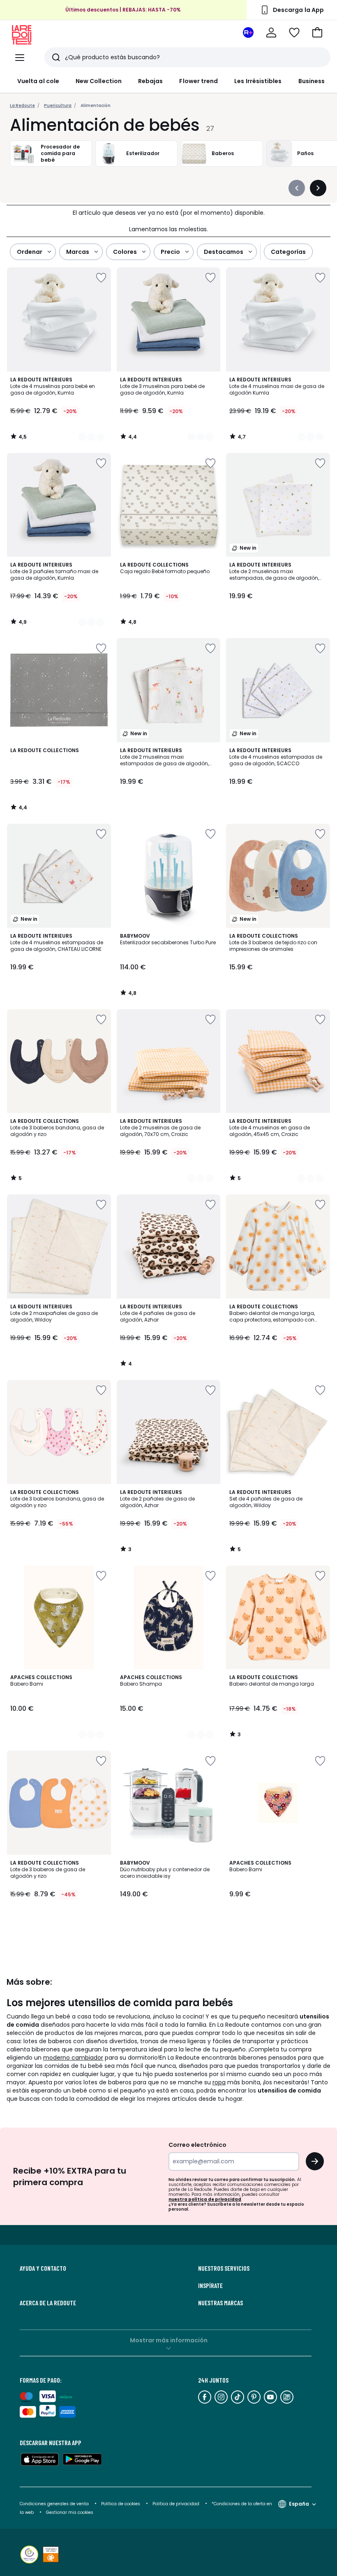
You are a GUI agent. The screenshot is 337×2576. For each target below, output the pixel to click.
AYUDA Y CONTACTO (43, 2268)
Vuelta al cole (38, 81)
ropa (219, 2082)
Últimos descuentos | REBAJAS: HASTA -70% (123, 10)
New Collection (99, 81)
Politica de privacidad (177, 2504)
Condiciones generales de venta (55, 2504)
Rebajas (151, 81)
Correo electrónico (197, 2145)
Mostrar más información (169, 2340)
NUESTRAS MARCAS (220, 2303)
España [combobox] (299, 2504)
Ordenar (30, 252)
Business (312, 81)
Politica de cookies (121, 2504)
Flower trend (199, 81)
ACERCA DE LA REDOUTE (48, 2303)
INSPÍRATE (210, 2286)
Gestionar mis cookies (70, 2512)
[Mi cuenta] (271, 33)
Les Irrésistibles (258, 81)
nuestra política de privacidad (205, 2199)
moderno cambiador (73, 2058)
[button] (317, 33)
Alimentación (96, 106)
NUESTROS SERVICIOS (224, 2268)
